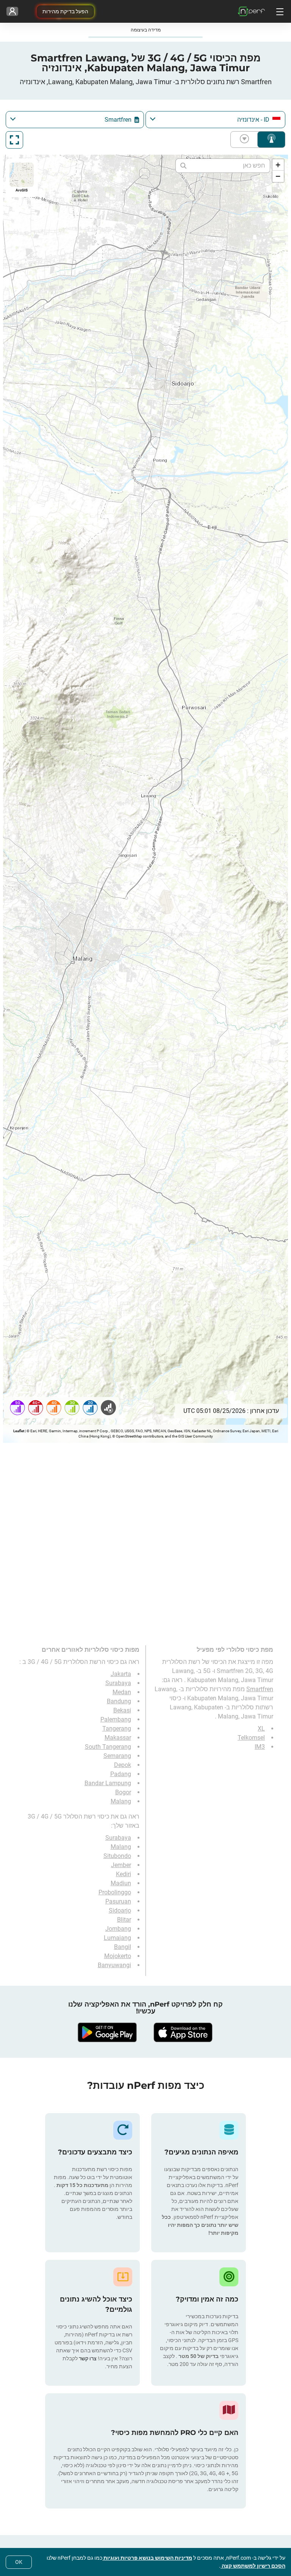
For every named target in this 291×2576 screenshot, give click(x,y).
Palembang (116, 1719)
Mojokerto (118, 1956)
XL (261, 1729)
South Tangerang (108, 1747)
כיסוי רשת (271, 140)
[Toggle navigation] (279, 11)
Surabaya (118, 1683)
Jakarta (121, 1674)
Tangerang (117, 1729)
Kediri (124, 1874)
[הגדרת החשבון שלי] (12, 11)
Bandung (119, 1701)
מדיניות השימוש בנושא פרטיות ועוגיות (147, 2558)
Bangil (123, 1947)
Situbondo (117, 1856)
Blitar (124, 1920)
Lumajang (117, 1938)
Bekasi (122, 1710)
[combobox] (215, 120)
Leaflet (19, 1431)
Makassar (118, 1738)
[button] (278, 165)
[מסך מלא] (14, 140)
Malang (121, 1801)
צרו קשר (87, 2358)
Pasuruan (118, 1901)
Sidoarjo (120, 1910)
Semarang (117, 1756)
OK (19, 2562)
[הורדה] (183, 2032)
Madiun (121, 1883)
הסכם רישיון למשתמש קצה (253, 2566)
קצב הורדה (246, 140)
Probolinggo (115, 1892)
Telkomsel (251, 1738)
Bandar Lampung (108, 1783)
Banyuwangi (114, 1965)
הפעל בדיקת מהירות (65, 11)
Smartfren (260, 1689)
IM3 (260, 1747)
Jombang (118, 1929)
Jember (121, 1865)
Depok (123, 1765)
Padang (121, 1774)
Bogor (123, 1792)
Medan (122, 1692)
